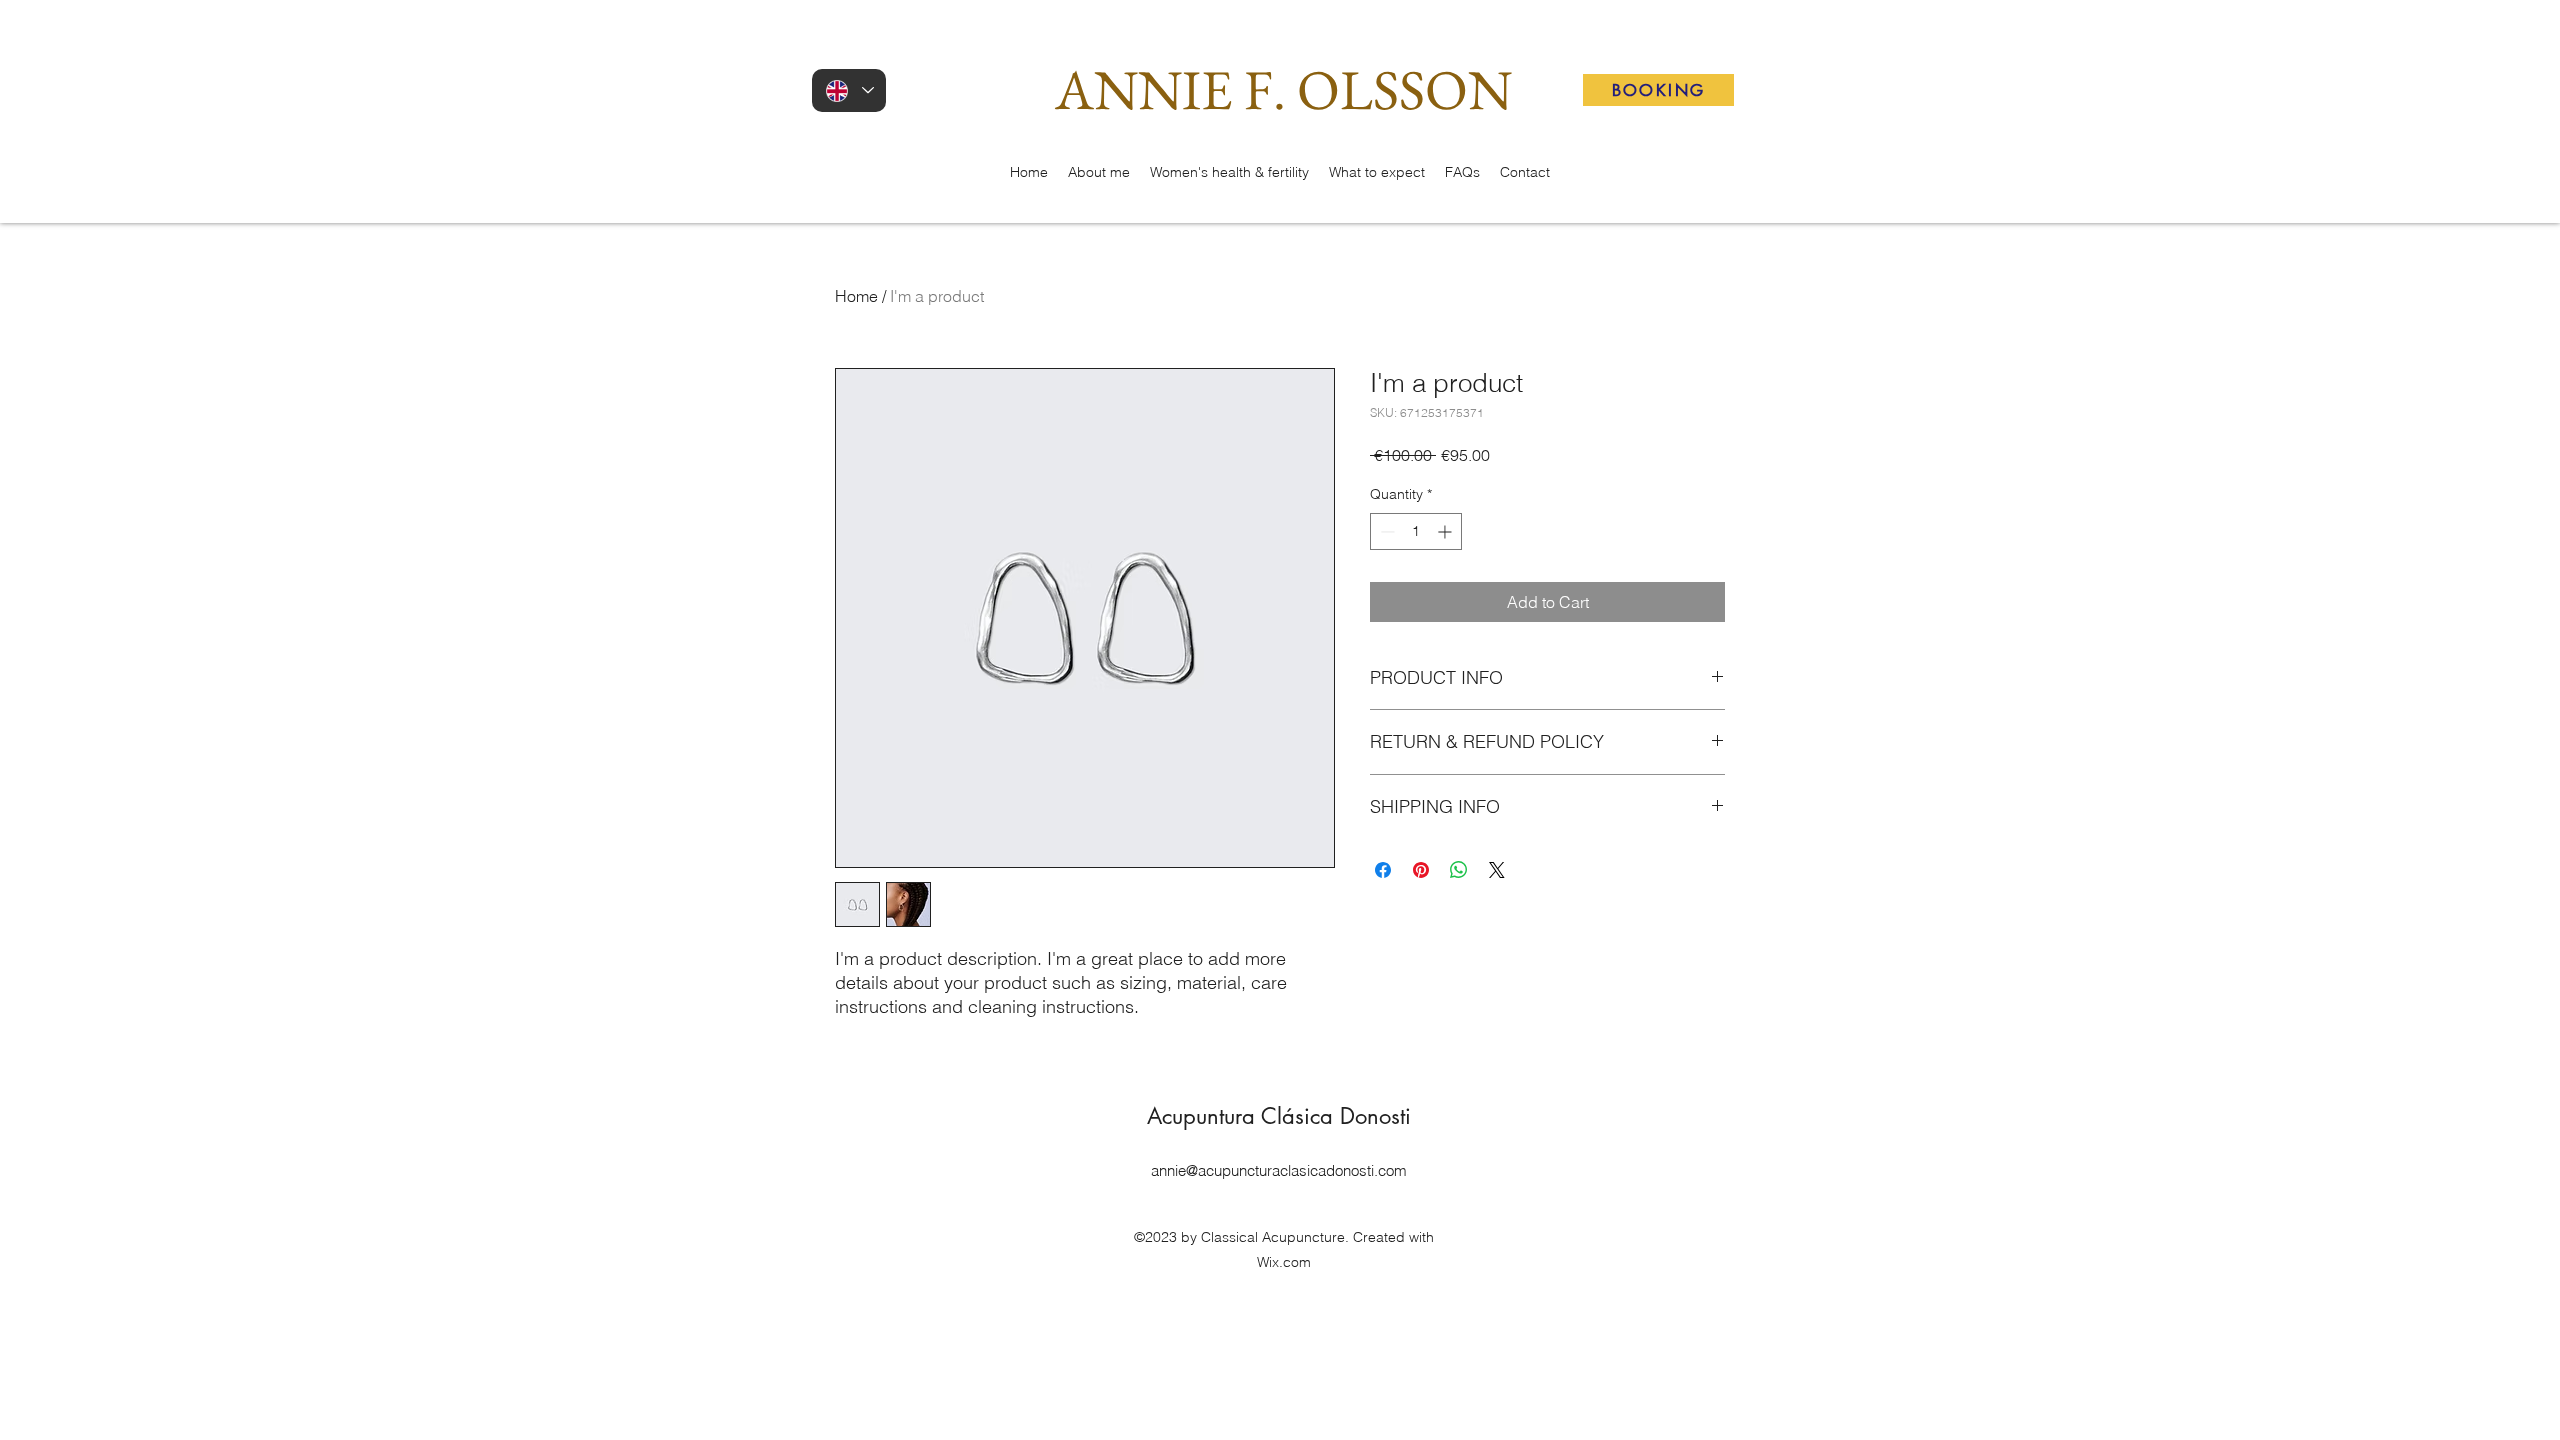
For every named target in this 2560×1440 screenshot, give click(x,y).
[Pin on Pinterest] (1421, 870)
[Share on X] (1497, 870)
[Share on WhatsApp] (1459, 870)
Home (856, 296)
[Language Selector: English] (849, 90)
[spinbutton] (1416, 531)
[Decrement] (1385, 531)
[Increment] (1446, 531)
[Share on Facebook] (1383, 870)
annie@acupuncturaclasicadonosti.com (1279, 1170)
